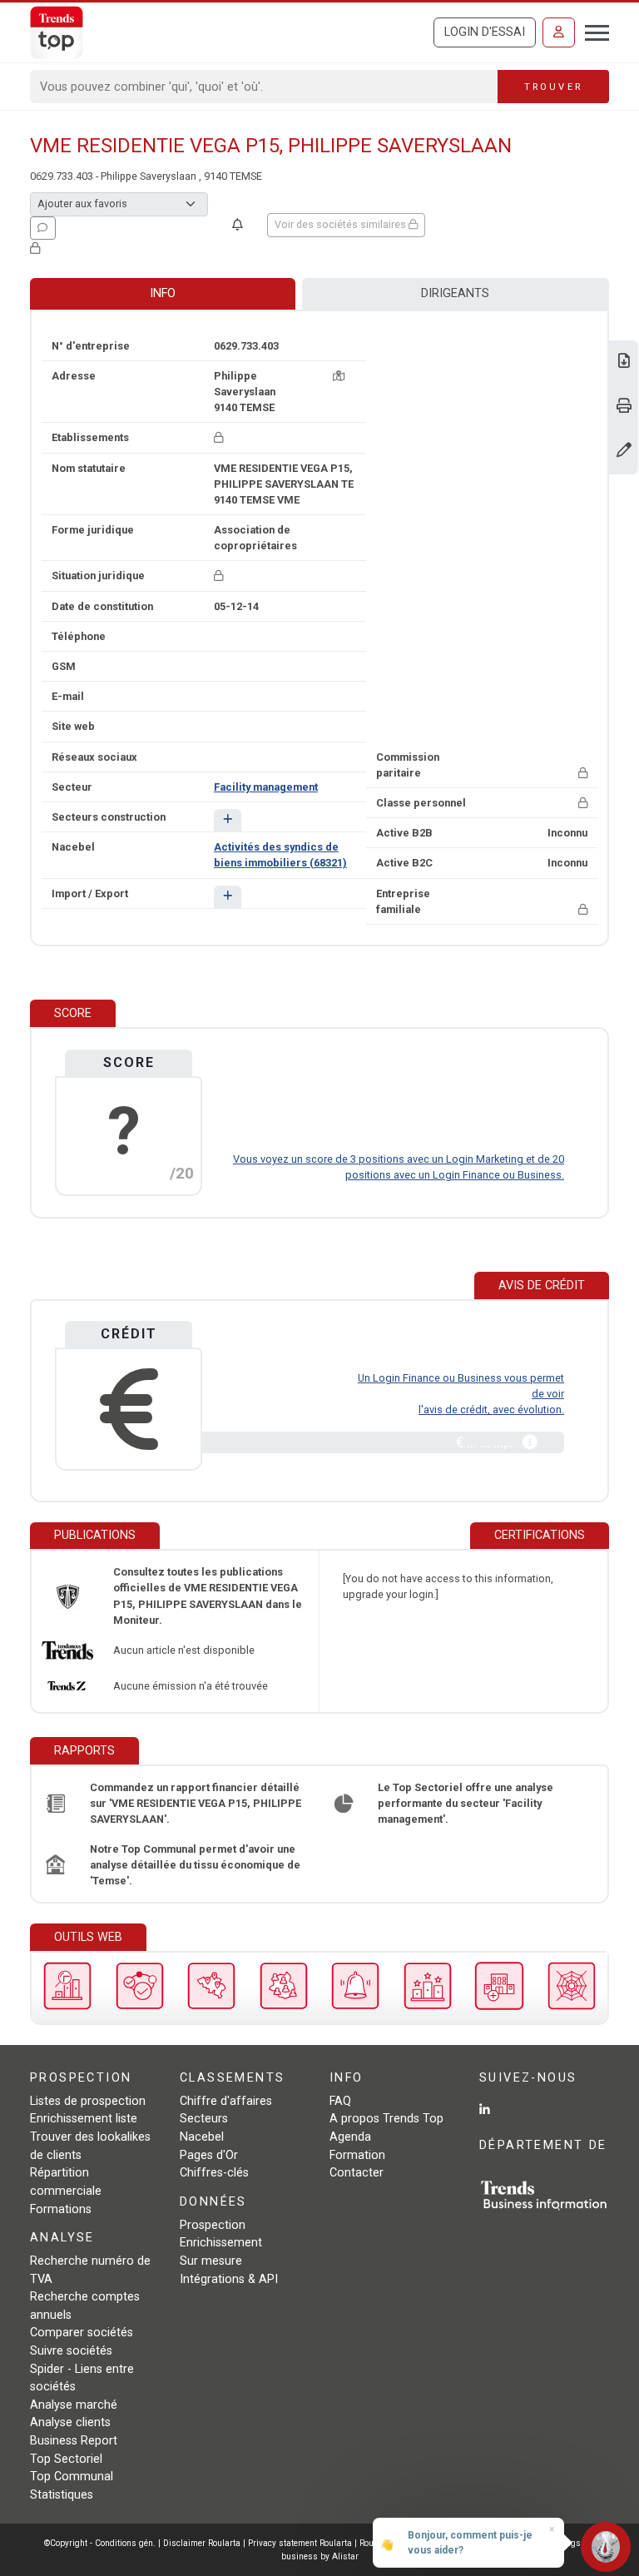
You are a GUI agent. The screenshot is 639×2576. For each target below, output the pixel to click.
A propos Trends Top (386, 2119)
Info (163, 293)
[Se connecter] (559, 32)
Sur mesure (211, 2261)
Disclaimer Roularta (202, 2543)
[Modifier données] (624, 452)
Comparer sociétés (82, 2333)
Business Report (74, 2441)
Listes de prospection (88, 2101)
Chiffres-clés (214, 2173)
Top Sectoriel (66, 2459)
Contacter (357, 2173)
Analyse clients (70, 2422)
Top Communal (72, 2477)
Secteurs (204, 2119)
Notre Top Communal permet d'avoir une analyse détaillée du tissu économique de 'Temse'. (195, 1865)
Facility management (266, 787)
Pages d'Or (209, 2155)
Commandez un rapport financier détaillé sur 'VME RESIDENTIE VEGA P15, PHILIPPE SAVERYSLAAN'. (196, 1803)
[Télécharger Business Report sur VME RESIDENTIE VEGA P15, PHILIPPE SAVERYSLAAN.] (624, 362)
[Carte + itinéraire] (339, 376)
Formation (357, 2155)
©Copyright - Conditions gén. (100, 2543)
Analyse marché (74, 2405)
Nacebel (202, 2137)
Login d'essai (485, 32)
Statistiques (62, 2495)
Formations (61, 2209)
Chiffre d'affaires (226, 2101)
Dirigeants (455, 293)
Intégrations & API (229, 2279)
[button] (228, 820)
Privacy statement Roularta (300, 2543)
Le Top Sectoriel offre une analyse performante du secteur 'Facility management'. (466, 1803)
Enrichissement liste (84, 2119)
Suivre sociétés (71, 2351)
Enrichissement (221, 2243)
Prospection (213, 2225)
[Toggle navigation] (592, 31)
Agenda (350, 2137)
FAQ (340, 2101)
